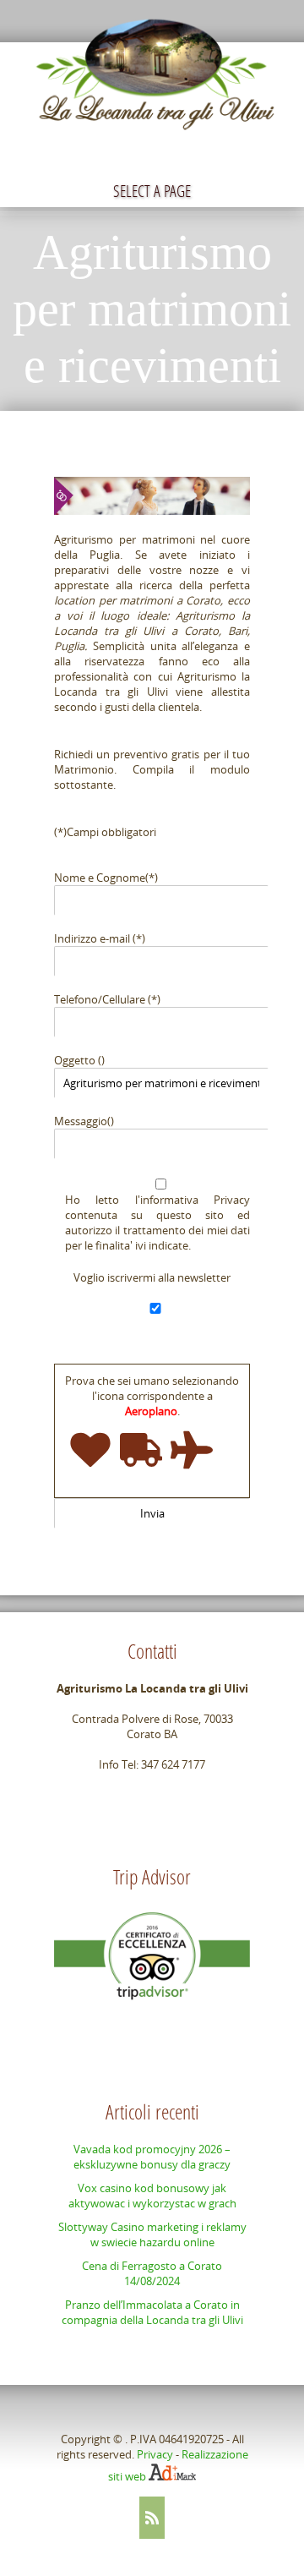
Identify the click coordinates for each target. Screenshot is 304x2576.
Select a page (152, 191)
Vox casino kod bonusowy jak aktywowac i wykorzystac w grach (152, 2196)
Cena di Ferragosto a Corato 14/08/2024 (152, 2273)
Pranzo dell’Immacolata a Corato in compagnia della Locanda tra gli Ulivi (152, 2312)
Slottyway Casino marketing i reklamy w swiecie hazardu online (152, 2234)
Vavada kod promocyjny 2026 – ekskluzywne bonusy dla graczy (152, 2157)
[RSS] (152, 2518)
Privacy (155, 2454)
